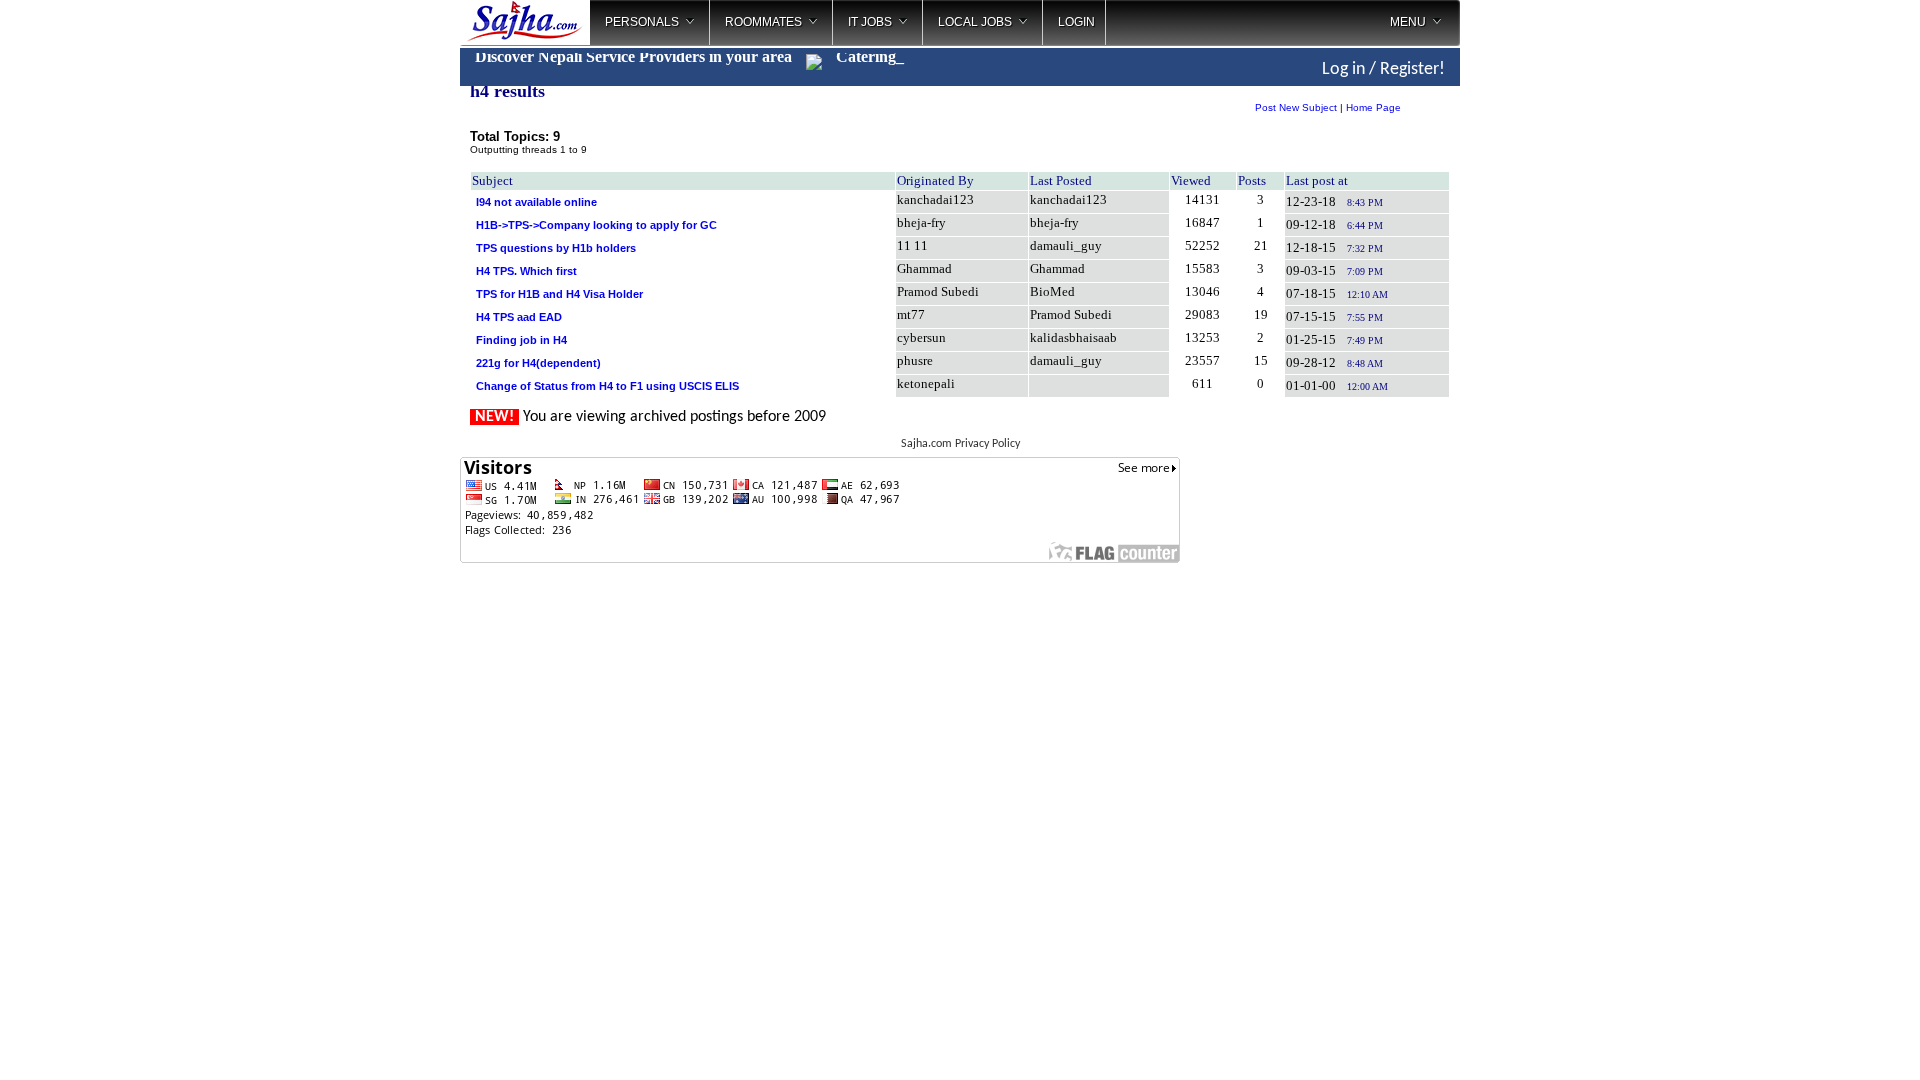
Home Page (1373, 107)
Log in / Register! (1383, 69)
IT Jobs (870, 22)
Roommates (763, 22)
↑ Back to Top (1825, 1040)
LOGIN (1076, 22)
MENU (1408, 22)
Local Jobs (975, 22)
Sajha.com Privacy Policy (960, 444)
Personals (642, 22)
